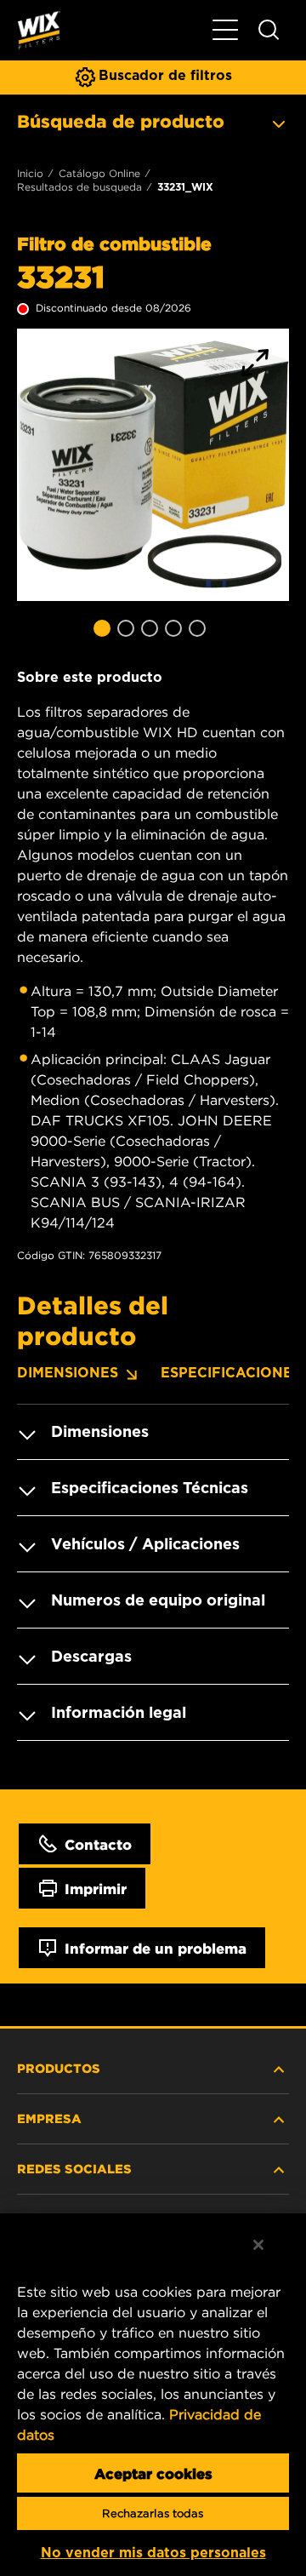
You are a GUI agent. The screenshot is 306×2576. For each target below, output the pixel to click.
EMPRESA (49, 2118)
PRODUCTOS (59, 2068)
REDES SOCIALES (74, 2168)
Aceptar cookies (153, 2473)
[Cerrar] (258, 2245)
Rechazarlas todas (153, 2513)
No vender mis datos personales (153, 2553)
